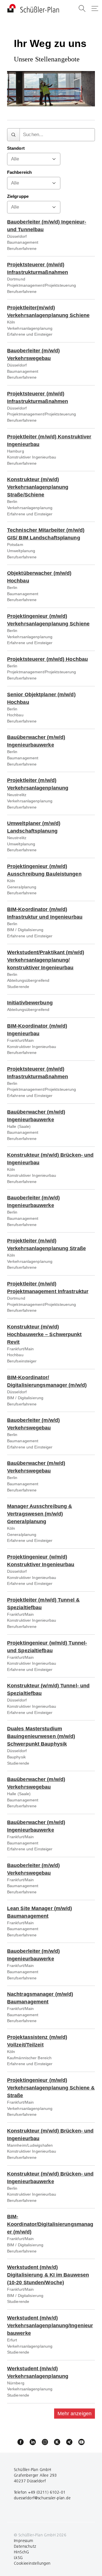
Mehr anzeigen (75, 2414)
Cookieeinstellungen (32, 2563)
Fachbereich (19, 172)
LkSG (18, 2558)
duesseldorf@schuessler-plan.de (42, 2498)
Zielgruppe (18, 196)
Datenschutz (25, 2546)
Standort (16, 148)
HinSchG (22, 2552)
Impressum (24, 2541)
